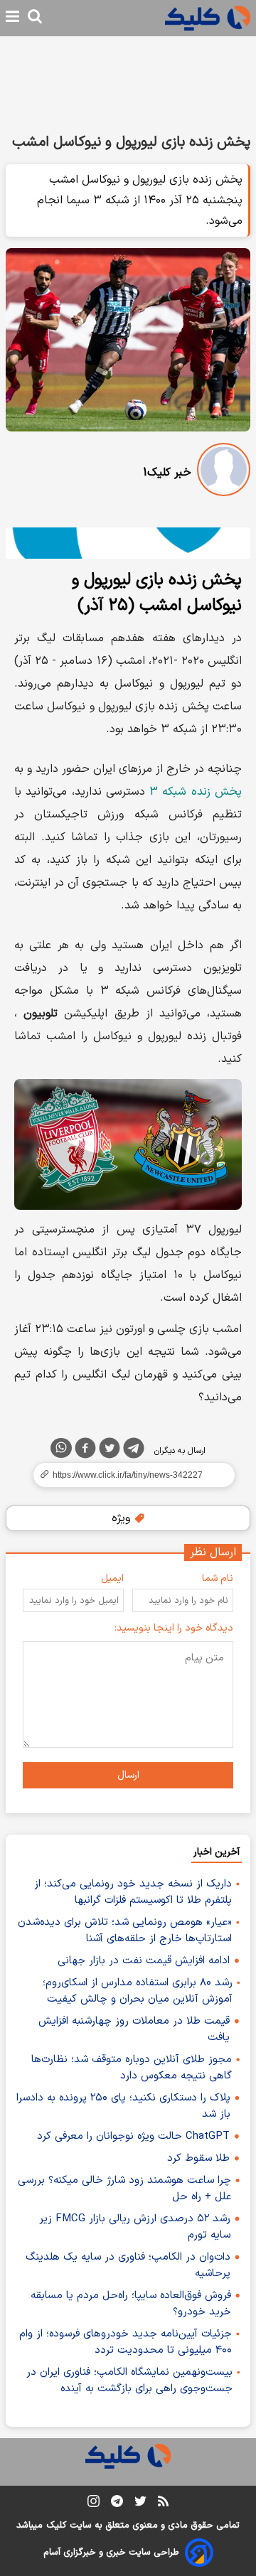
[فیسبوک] (85, 1451)
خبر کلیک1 (167, 473)
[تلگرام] (134, 1451)
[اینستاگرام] (94, 2504)
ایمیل (112, 1578)
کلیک (56, 2526)
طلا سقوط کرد (198, 2158)
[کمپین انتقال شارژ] (128, 543)
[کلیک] (208, 18)
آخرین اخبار (217, 1852)
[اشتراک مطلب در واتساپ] (61, 1448)
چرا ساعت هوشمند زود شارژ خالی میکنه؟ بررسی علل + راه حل (124, 2189)
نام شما (218, 1578)
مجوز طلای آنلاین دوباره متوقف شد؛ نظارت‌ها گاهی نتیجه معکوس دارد (132, 2068)
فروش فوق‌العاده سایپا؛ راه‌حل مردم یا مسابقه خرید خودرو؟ (131, 2304)
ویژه (123, 1518)
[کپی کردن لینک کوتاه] (128, 1475)
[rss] (163, 2503)
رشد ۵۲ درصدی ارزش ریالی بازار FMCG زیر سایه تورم (135, 2227)
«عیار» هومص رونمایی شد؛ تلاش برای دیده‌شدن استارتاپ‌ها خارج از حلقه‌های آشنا (125, 1931)
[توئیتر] (110, 1451)
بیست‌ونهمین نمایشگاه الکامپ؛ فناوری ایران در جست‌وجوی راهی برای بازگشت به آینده (129, 2381)
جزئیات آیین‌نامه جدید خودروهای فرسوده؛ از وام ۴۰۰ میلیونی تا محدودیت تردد (126, 2342)
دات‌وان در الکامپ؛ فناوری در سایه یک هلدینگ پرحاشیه (128, 2265)
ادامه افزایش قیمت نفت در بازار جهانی (144, 1961)
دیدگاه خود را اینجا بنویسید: (174, 1628)
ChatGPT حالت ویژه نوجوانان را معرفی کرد (133, 2136)
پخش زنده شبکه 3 (196, 792)
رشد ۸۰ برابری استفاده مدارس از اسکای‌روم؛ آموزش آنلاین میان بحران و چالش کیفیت (138, 1991)
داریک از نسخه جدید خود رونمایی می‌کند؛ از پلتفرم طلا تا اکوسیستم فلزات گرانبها (133, 1892)
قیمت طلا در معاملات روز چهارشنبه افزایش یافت (134, 2029)
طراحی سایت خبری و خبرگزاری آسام (111, 2553)
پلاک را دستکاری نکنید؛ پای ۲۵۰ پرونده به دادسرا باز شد (123, 2106)
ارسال (128, 1775)
